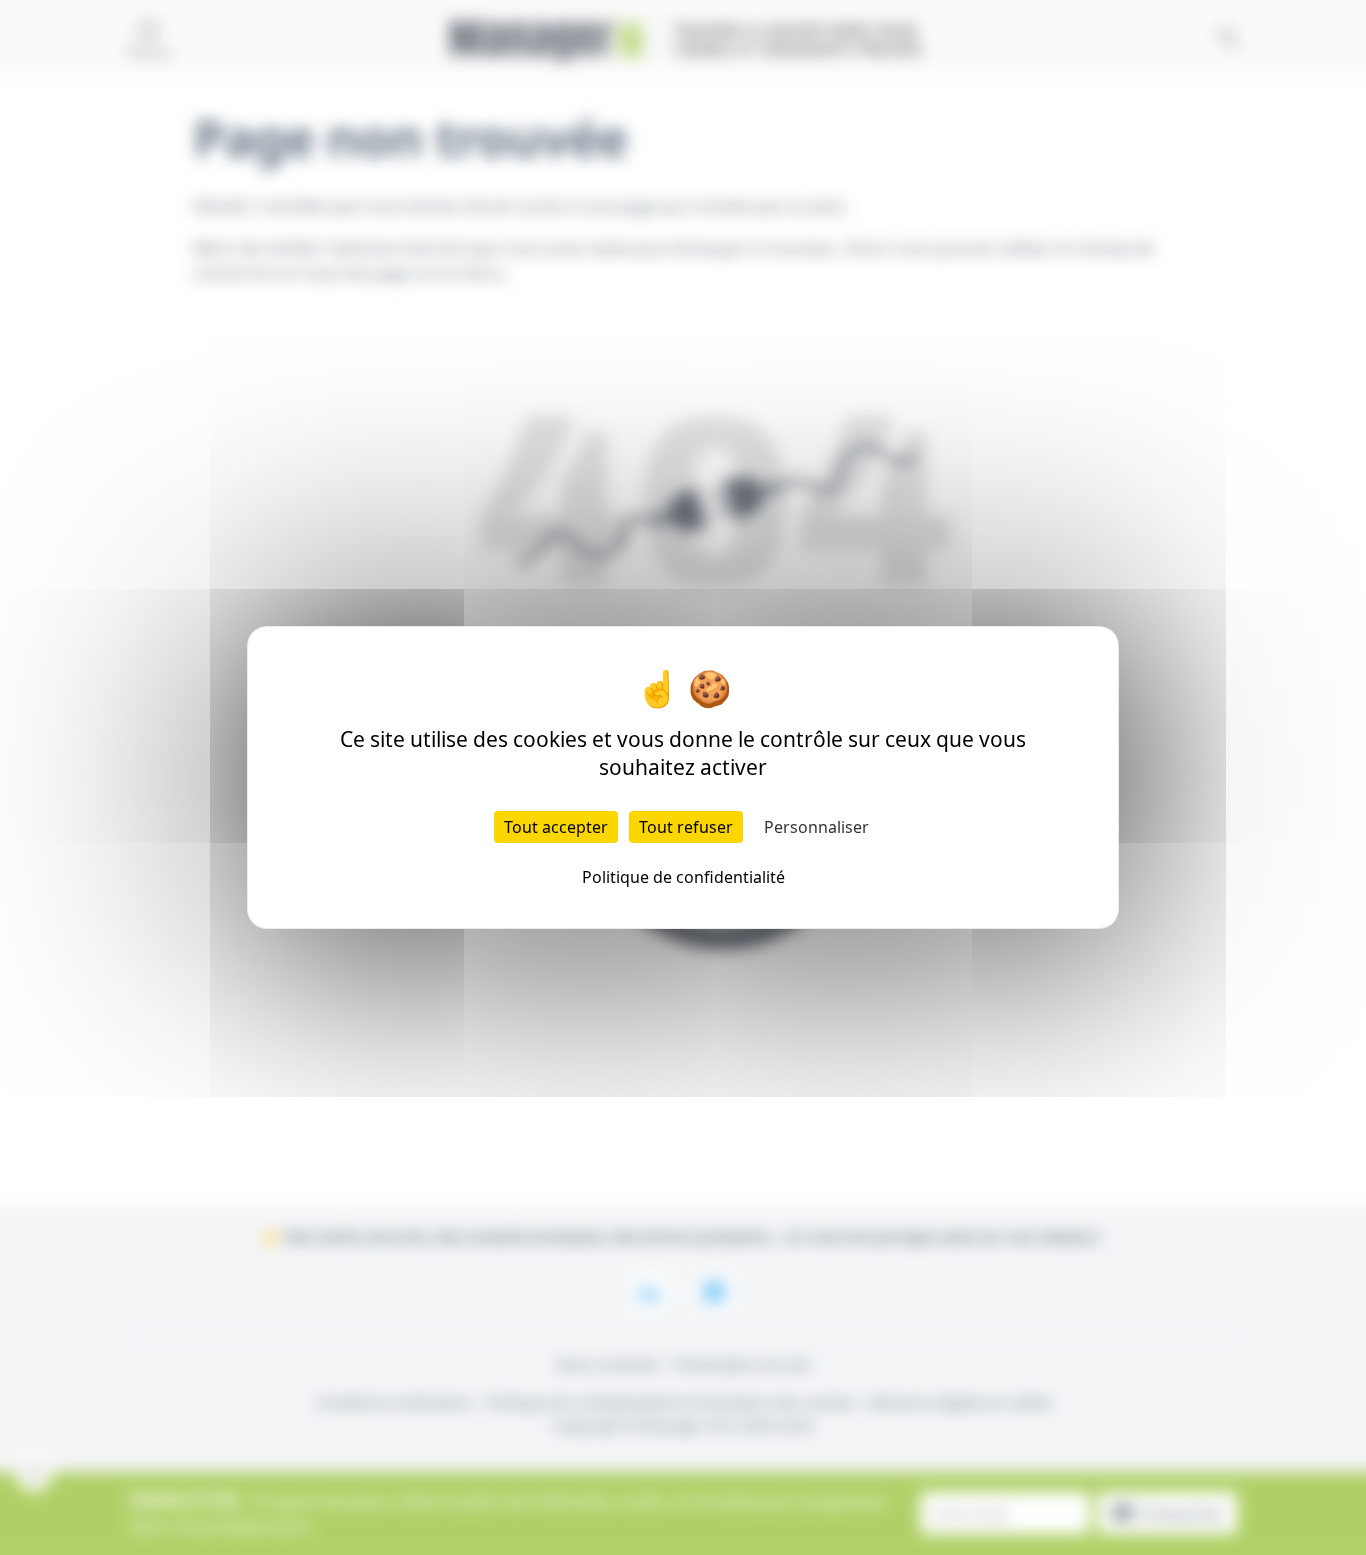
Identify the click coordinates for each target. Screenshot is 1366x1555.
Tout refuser (686, 827)
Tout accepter (556, 827)
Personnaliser (816, 827)
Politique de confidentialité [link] (683, 877)
